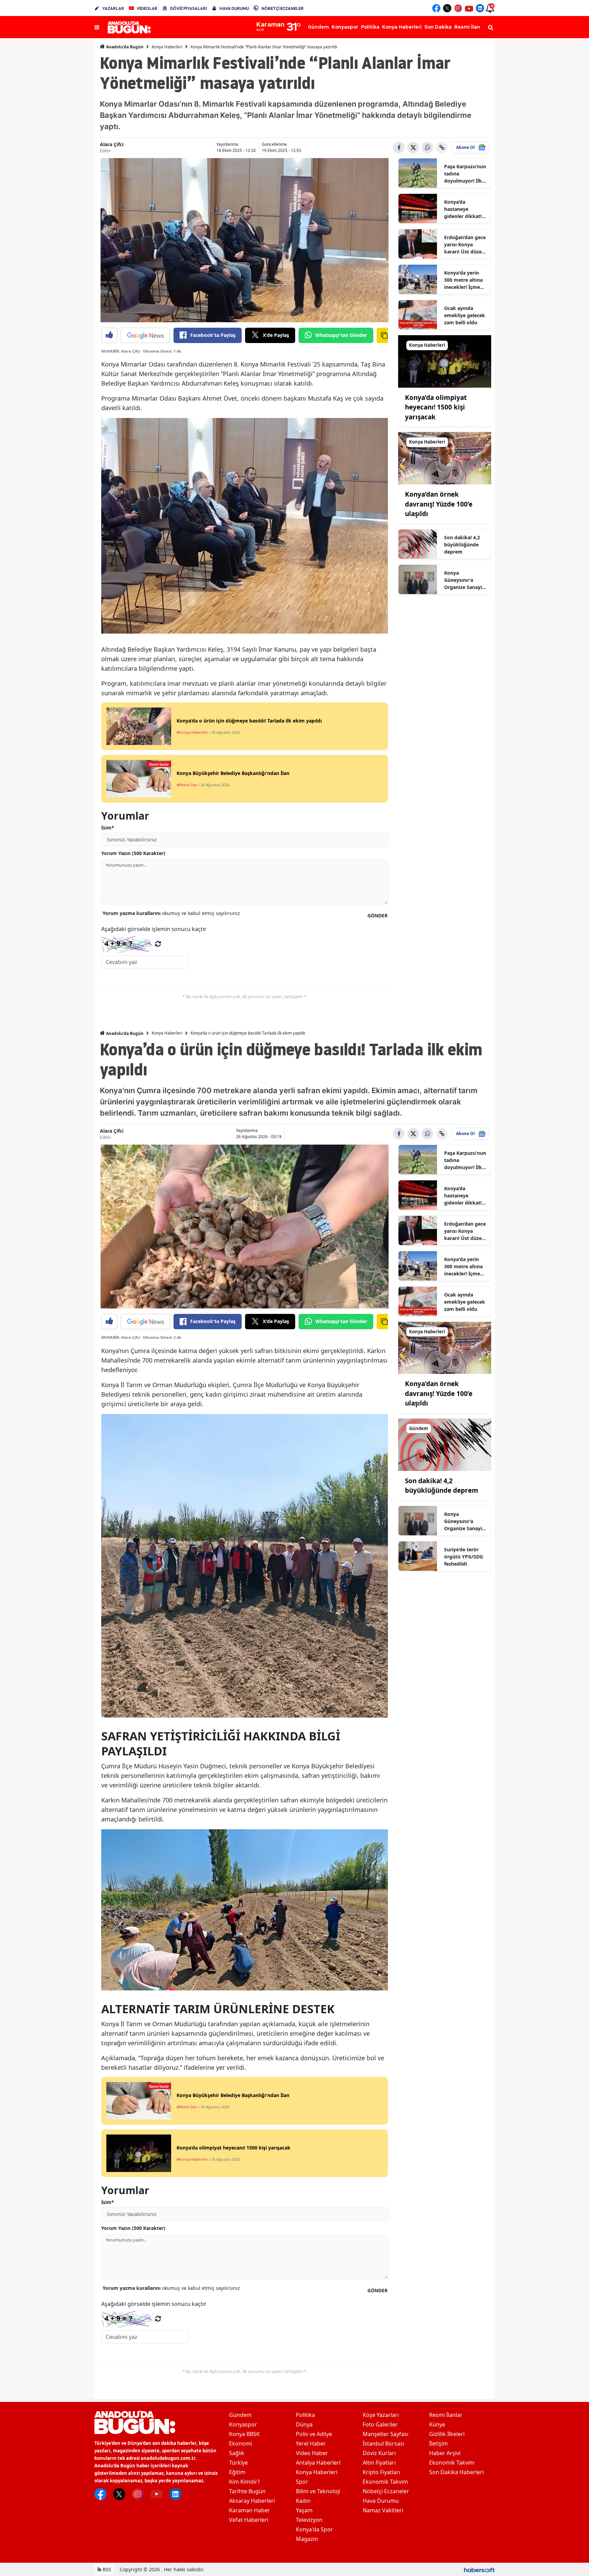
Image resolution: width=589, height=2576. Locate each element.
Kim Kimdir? (244, 2482)
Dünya (304, 2424)
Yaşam (304, 2510)
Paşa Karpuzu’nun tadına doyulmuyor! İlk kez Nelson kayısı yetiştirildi (465, 174)
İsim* (108, 828)
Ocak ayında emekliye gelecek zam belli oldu (465, 315)
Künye (437, 2424)
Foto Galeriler (380, 2424)
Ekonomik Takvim (385, 2482)
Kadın (303, 2501)
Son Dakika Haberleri (456, 2472)
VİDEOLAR (147, 8)
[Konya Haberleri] (445, 361)
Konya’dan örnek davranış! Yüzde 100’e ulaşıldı (439, 504)
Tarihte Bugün (247, 2491)
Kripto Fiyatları (381, 2472)
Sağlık (237, 2453)
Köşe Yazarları (381, 2415)
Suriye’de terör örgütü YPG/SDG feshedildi (464, 1557)
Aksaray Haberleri (252, 2501)
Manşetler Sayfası (386, 2434)
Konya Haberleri (167, 47)
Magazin (307, 2539)
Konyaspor (243, 2424)
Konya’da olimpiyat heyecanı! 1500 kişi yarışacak (436, 407)
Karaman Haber (250, 2510)
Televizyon (309, 2520)
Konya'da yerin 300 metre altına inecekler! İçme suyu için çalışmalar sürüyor (463, 280)
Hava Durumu (381, 2501)
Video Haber (312, 2453)
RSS (106, 2569)
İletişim (439, 2443)
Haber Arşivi (445, 2453)
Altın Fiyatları (379, 2463)
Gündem (240, 2415)
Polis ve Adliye (314, 2434)
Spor (302, 2482)
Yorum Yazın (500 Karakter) (133, 853)
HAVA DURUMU (234, 8)
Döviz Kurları (379, 2453)
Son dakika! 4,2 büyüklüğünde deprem (462, 545)
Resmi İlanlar (446, 2415)
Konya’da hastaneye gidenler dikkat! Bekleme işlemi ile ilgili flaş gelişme (465, 209)
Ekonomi (240, 2443)
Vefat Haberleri (249, 2520)
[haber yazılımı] (479, 2569)
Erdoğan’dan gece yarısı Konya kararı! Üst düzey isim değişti (465, 245)
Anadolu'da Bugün (124, 47)
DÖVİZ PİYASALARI (188, 8)
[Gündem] (445, 1444)
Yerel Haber (311, 2443)
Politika (305, 2415)
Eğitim (237, 2472)
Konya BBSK (244, 2434)
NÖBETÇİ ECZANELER (283, 8)
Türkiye (238, 2463)
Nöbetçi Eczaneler (386, 2491)
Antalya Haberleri (318, 2463)
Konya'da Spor (314, 2529)
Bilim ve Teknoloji (318, 2491)
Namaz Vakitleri (383, 2510)
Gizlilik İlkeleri (447, 2434)
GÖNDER (377, 915)
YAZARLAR (113, 8)
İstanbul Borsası (383, 2443)
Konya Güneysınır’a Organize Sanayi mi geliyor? (463, 580)
